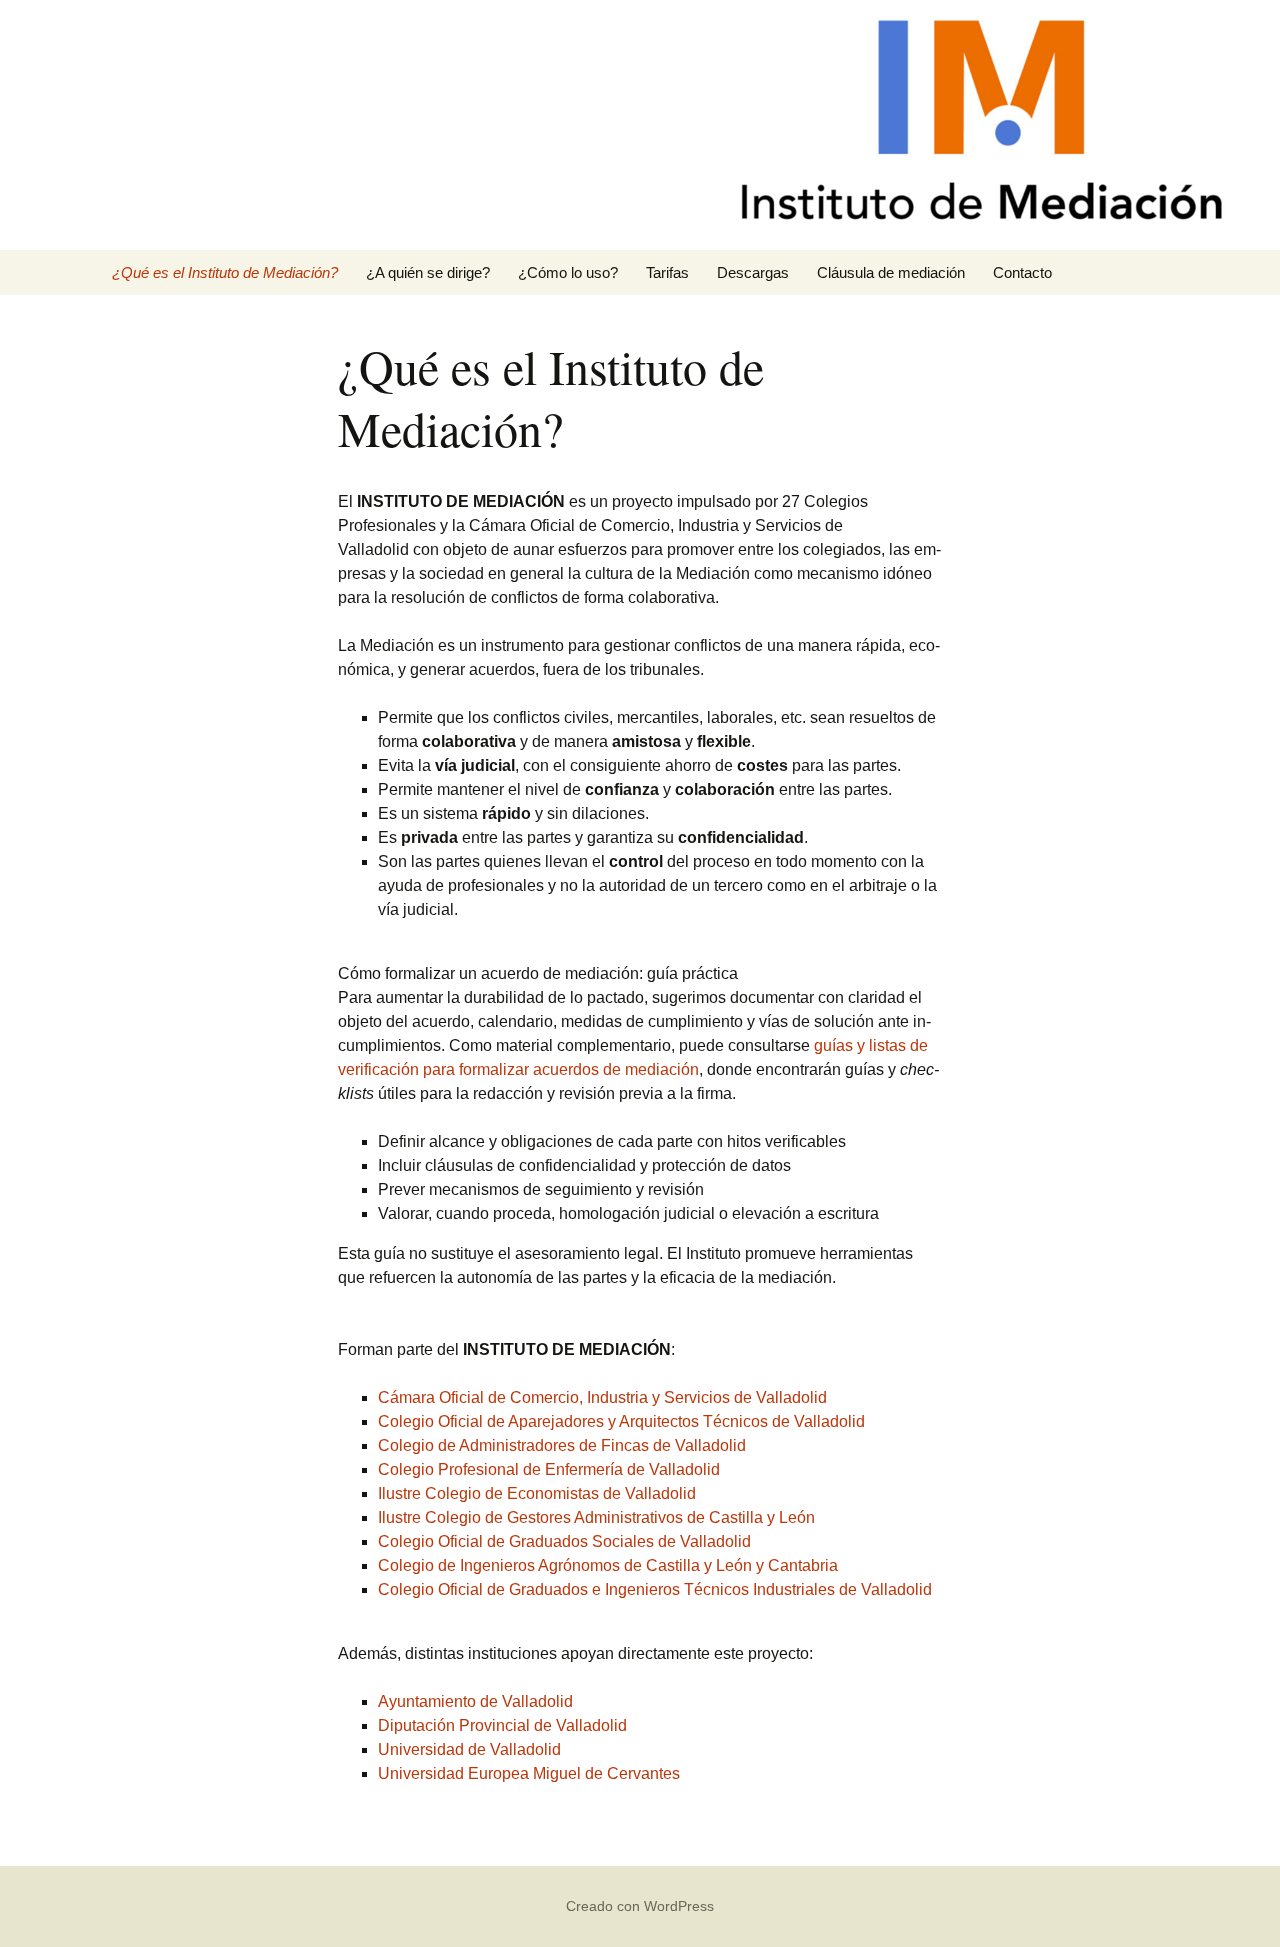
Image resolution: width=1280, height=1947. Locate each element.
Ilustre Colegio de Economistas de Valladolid (537, 1493)
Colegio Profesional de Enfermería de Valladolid (549, 1469)
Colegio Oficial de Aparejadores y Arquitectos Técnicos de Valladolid (621, 1421)
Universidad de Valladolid (469, 1749)
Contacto (1022, 272)
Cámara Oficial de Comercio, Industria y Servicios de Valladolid (602, 1397)
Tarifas (667, 272)
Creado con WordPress (640, 1906)
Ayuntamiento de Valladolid (475, 1701)
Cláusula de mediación (891, 272)
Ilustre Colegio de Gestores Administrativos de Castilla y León (596, 1517)
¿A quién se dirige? (428, 272)
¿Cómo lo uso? (568, 272)
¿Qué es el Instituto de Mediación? (225, 272)
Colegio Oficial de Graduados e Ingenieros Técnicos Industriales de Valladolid (655, 1589)
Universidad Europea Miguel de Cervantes (529, 1773)
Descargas (753, 272)
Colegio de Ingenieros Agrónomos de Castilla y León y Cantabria (608, 1565)
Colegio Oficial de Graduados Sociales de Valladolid (564, 1541)
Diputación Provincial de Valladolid (502, 1725)
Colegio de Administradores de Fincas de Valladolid (562, 1445)
